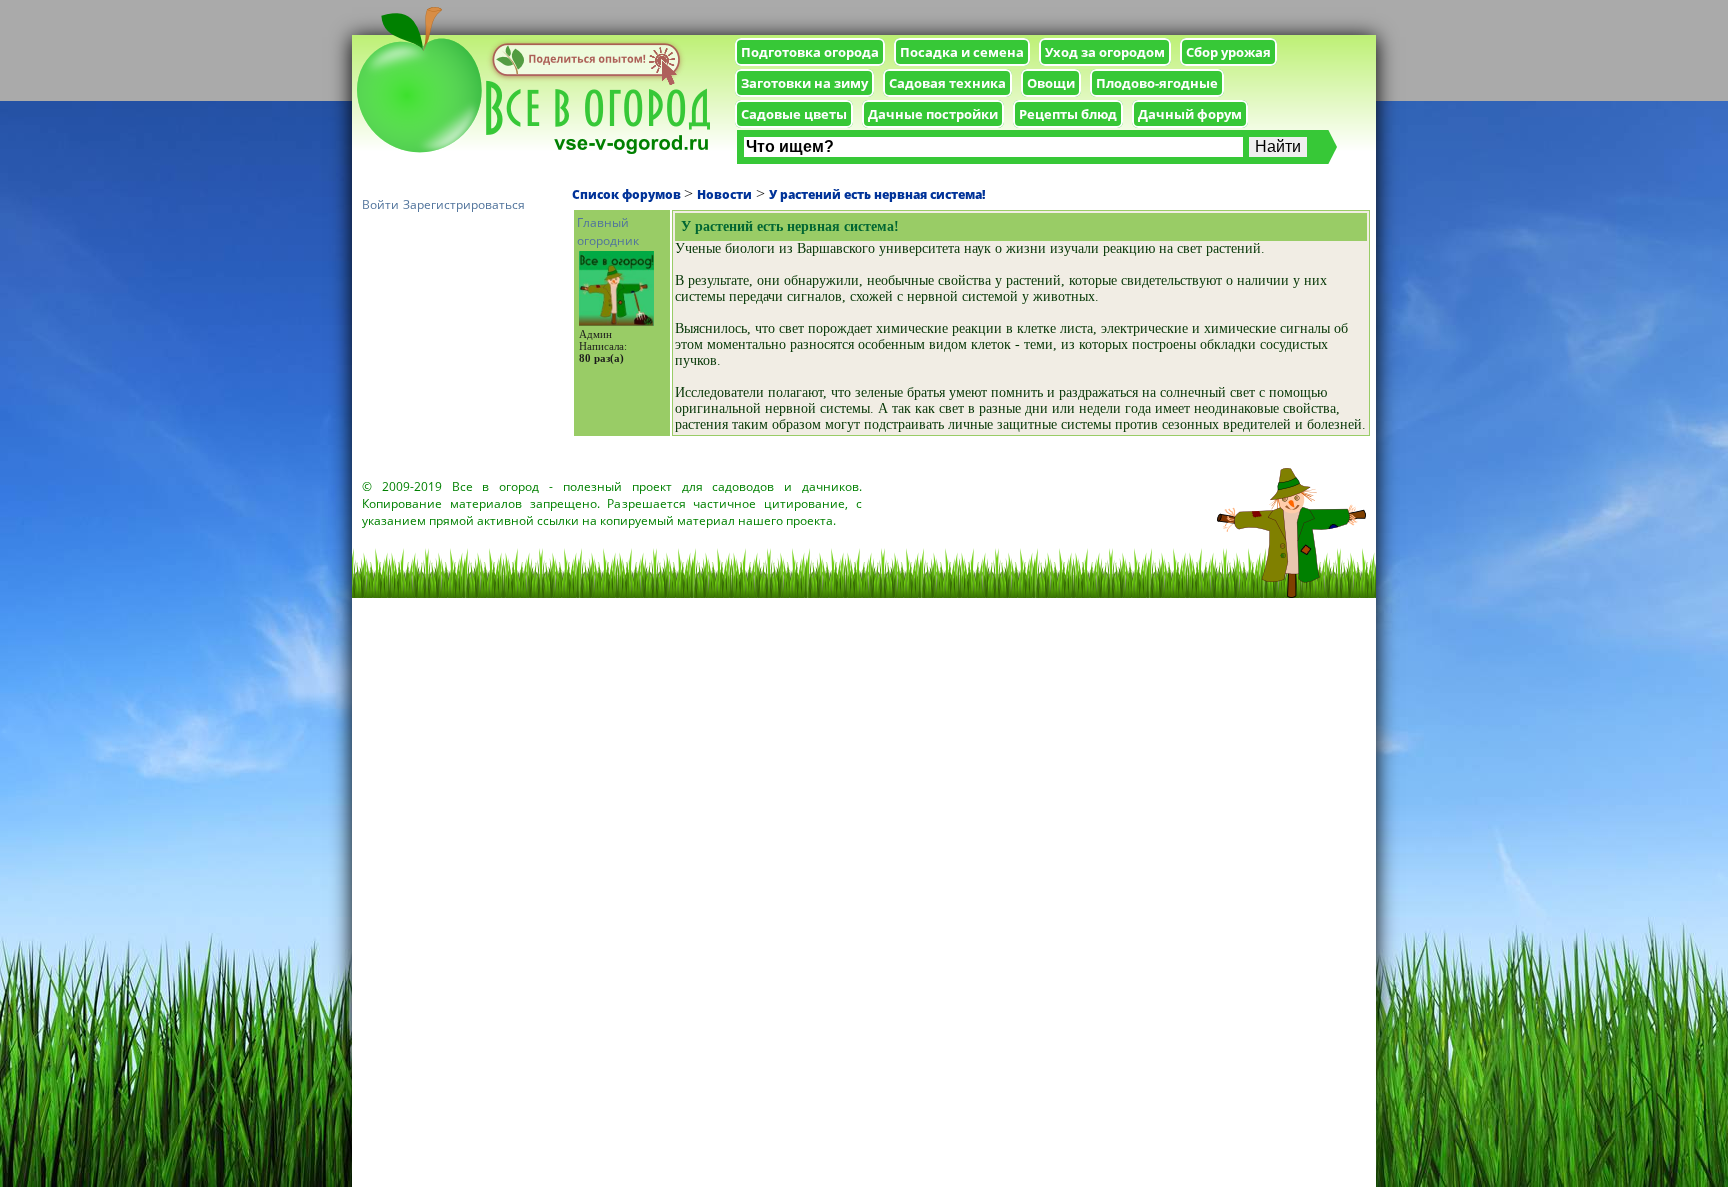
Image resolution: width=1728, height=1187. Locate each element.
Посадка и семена (962, 52)
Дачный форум (1190, 114)
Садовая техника (947, 83)
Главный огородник (608, 231)
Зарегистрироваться (464, 204)
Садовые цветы (794, 114)
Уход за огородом (1105, 52)
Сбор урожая (1228, 52)
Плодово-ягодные (1157, 83)
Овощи (1051, 83)
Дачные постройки (933, 114)
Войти (380, 204)
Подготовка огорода (810, 52)
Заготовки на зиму (804, 83)
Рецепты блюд (1068, 114)
